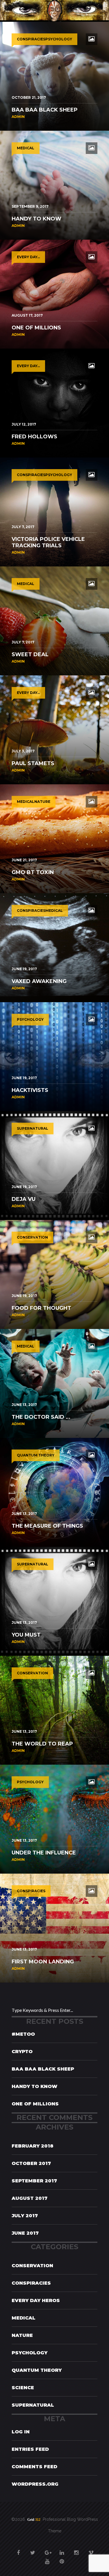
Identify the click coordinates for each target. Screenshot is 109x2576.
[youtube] (47, 2558)
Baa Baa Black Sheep (43, 2069)
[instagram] (76, 2550)
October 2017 (31, 2163)
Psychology (30, 2353)
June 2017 (25, 2233)
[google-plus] (47, 2550)
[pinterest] (62, 2558)
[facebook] (18, 2550)
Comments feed (34, 2467)
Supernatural (33, 2405)
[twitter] (33, 2550)
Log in (21, 2432)
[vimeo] (91, 2550)
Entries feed (30, 2449)
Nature (22, 2335)
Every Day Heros (36, 2300)
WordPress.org (35, 2484)
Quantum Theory (37, 2370)
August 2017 (30, 2198)
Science (23, 2388)
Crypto (22, 2052)
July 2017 (25, 2216)
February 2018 (33, 2146)
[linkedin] (62, 2550)
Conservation (32, 2266)
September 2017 (34, 2181)
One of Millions (35, 2104)
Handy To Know (34, 2086)
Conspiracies (31, 2283)
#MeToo (23, 2034)
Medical (24, 2318)
